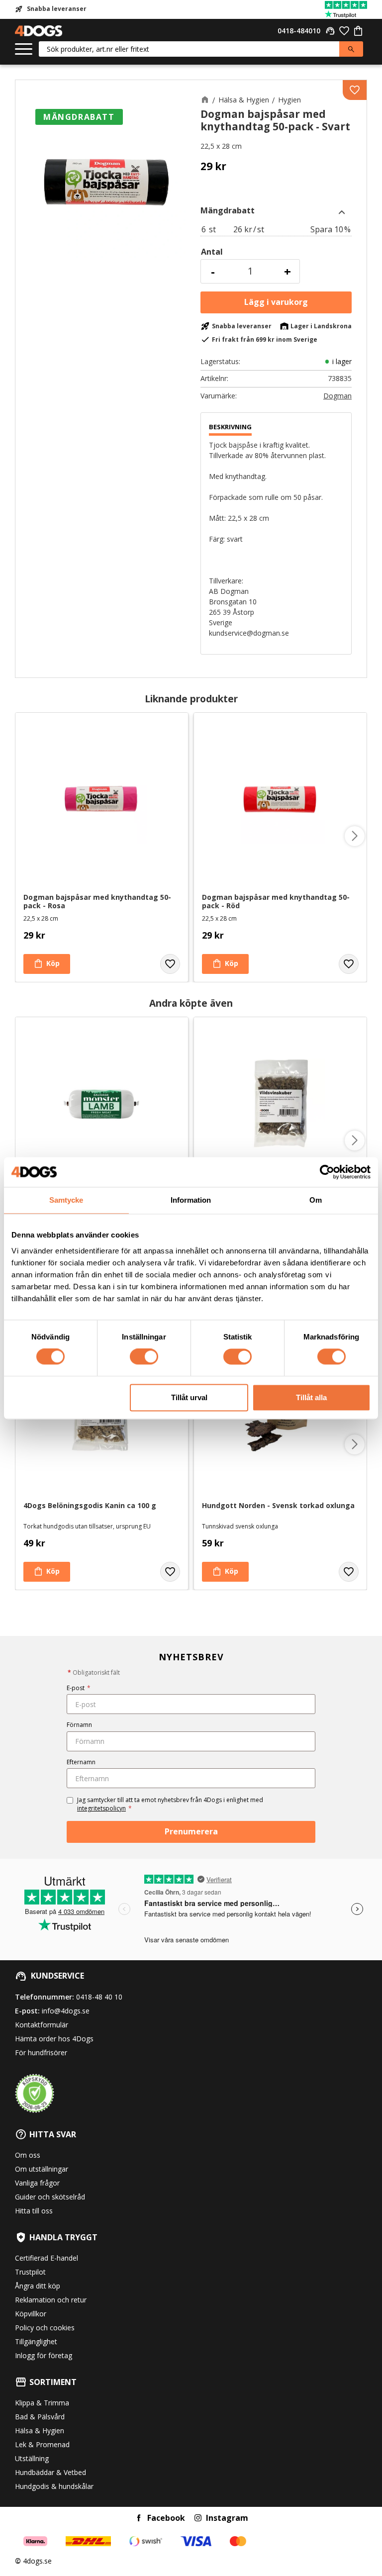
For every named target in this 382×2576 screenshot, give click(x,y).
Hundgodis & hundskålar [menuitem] (54, 2486)
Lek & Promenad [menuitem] (42, 2444)
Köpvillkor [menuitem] (31, 2314)
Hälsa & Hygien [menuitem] (40, 2431)
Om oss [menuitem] (28, 2155)
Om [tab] (316, 1200)
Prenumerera (191, 1831)
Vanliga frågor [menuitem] (37, 2183)
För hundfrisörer (41, 2052)
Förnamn (79, 1725)
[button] (24, 49)
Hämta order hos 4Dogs (54, 2039)
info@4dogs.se (66, 2011)
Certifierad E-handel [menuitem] (47, 2258)
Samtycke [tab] (66, 1200)
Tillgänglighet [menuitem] (36, 2341)
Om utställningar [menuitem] (42, 2169)
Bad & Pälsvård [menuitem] (40, 2417)
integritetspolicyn (101, 1808)
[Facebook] (139, 2518)
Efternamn (81, 1762)
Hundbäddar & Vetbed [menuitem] (50, 2472)
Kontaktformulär (42, 2025)
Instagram (227, 2518)
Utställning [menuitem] (32, 2458)
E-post (79, 1688)
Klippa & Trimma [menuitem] (42, 2403)
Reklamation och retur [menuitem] (51, 2300)
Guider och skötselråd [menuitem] (50, 2197)
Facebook (166, 2518)
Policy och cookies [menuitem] (45, 2328)
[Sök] (351, 49)
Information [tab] (191, 1200)
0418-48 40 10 (99, 1997)
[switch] (144, 1357)
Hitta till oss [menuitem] (34, 2211)
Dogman (337, 396)
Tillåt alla (311, 1397)
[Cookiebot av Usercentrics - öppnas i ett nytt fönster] (327, 1172)
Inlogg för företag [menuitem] (44, 2355)
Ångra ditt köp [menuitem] (38, 2286)
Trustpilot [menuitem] (30, 2272)
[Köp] (276, 302)
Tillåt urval (189, 1397)
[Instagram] (198, 2518)
